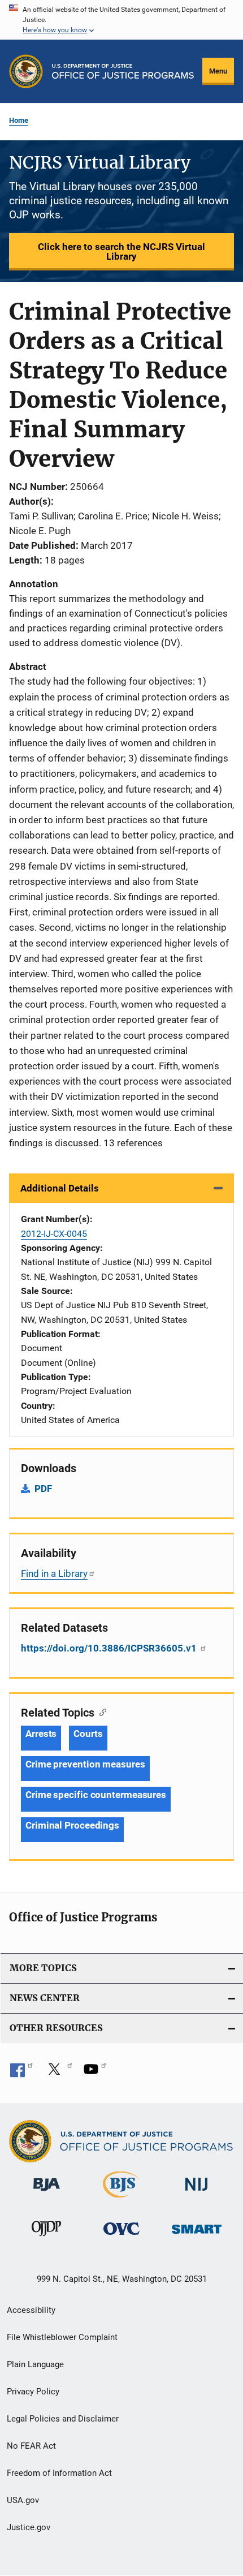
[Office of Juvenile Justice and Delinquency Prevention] (46, 2238)
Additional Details (60, 1188)
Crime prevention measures (85, 1764)
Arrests (41, 1734)
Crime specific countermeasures (96, 1795)
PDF (43, 1489)
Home (19, 120)
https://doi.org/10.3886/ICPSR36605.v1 (110, 1648)
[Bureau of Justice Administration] (47, 2193)
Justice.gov (29, 2527)
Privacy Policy (33, 2392)
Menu (218, 71)
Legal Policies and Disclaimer (63, 2419)
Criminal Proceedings (72, 1825)
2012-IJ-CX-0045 (54, 1234)
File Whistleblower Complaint (62, 2337)
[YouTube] (95, 2073)
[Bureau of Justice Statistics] (121, 2200)
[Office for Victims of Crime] (121, 2237)
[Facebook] (21, 2073)
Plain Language (35, 2364)
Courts (88, 1734)
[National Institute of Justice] (197, 2193)
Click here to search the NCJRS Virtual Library (121, 251)
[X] (58, 2073)
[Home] (123, 71)
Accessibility (31, 2310)
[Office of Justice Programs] (26, 71)
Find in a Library (54, 1573)
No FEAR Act (31, 2446)
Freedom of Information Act (59, 2473)
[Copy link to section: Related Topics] (100, 1711)
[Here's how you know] (121, 20)
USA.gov (23, 2500)
